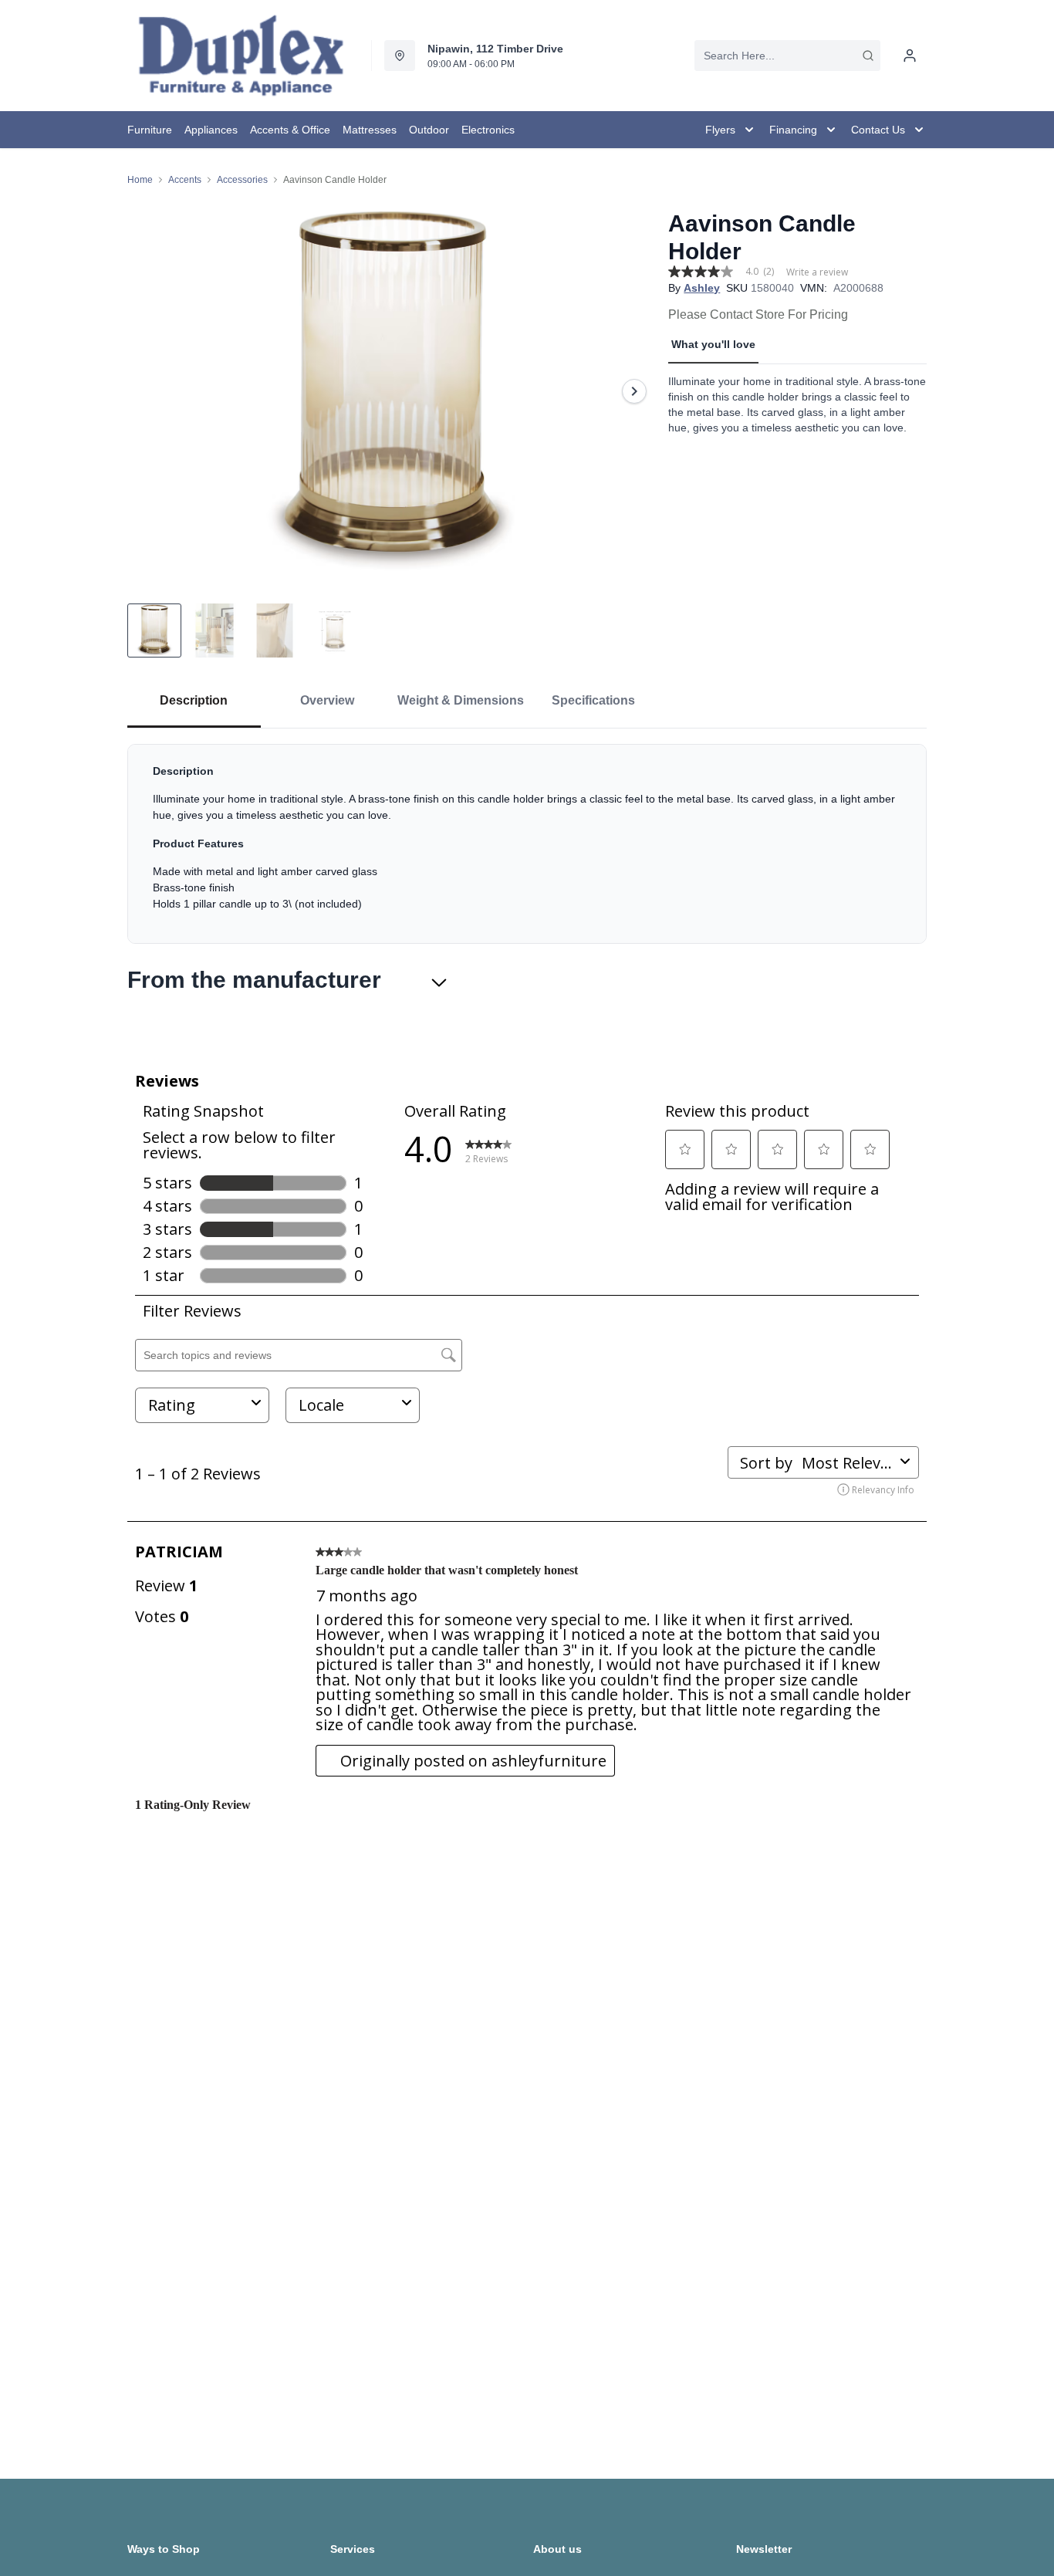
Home (140, 180)
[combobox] (787, 56)
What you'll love (713, 344)
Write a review (817, 272)
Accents (185, 180)
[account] (910, 56)
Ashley (702, 288)
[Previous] (149, 391)
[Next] (634, 391)
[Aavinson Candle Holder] (392, 391)
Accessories (242, 180)
